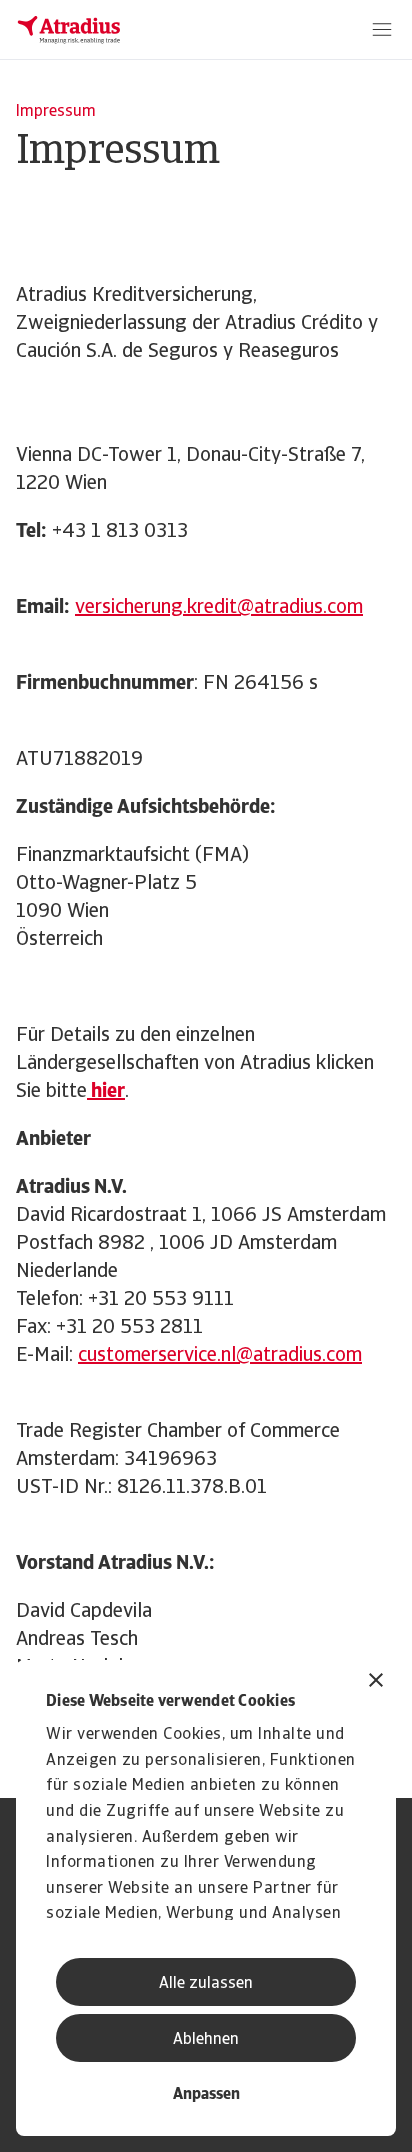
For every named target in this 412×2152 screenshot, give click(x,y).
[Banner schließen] (376, 1682)
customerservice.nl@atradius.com (220, 1356)
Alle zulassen (206, 1984)
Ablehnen (206, 2040)
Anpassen (206, 2095)
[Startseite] (69, 30)
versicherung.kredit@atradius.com (219, 608)
